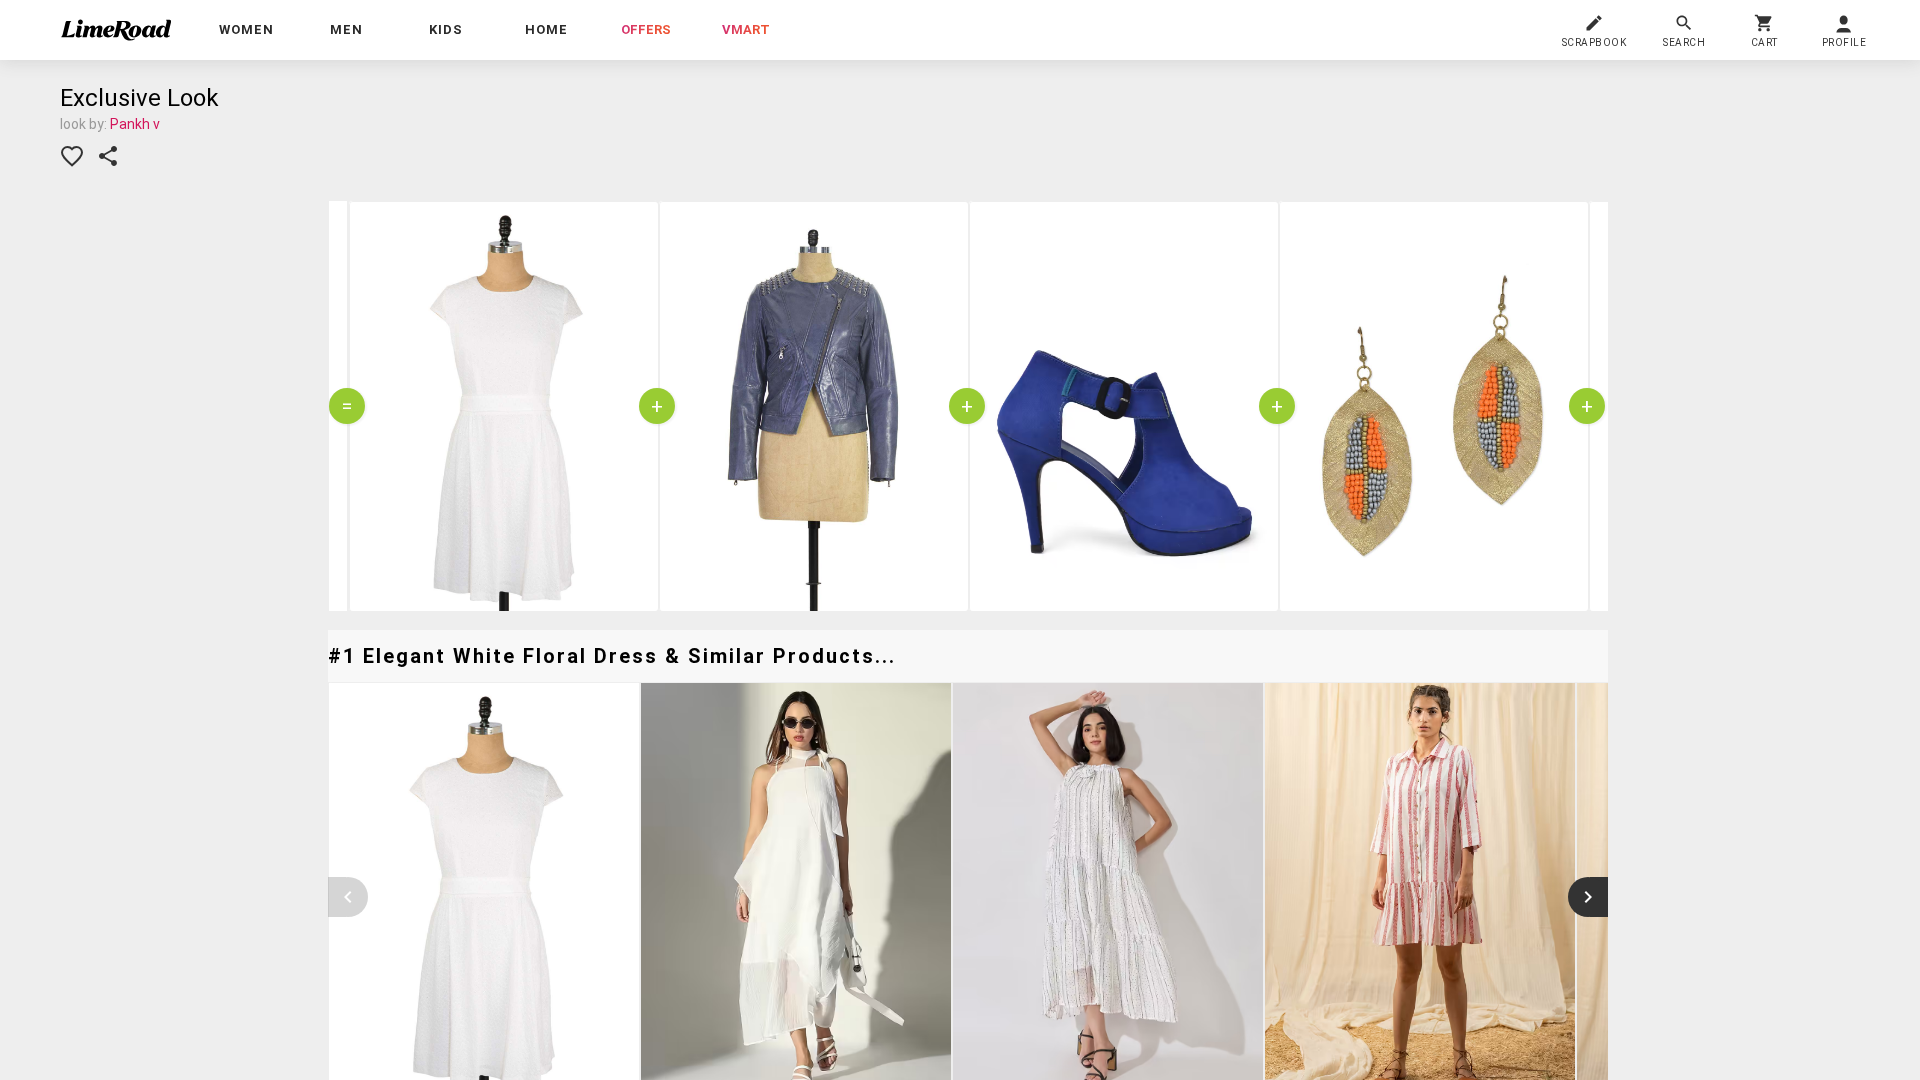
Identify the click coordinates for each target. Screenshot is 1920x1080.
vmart (746, 29)
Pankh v (135, 124)
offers (646, 29)
